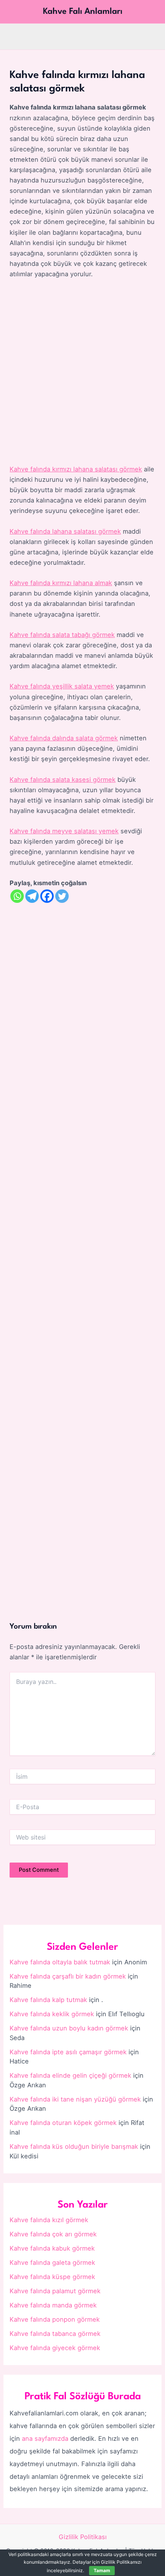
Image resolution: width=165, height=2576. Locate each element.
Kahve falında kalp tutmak (48, 2000)
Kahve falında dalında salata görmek (64, 738)
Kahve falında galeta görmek (52, 2263)
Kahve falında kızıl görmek (49, 2220)
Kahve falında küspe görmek (52, 2277)
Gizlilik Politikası (83, 2537)
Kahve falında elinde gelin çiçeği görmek (70, 2075)
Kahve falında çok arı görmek (53, 2234)
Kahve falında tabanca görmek (55, 2334)
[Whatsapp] (17, 896)
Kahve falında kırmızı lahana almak (61, 583)
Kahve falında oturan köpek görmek (63, 2123)
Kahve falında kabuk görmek (52, 2248)
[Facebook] (47, 896)
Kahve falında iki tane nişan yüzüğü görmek (75, 2099)
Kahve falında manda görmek (53, 2305)
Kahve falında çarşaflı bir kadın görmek (68, 1976)
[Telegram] (32, 896)
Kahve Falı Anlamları (83, 12)
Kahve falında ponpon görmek (55, 2319)
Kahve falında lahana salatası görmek (65, 531)
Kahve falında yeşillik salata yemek (62, 686)
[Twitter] (62, 896)
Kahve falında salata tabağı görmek (62, 635)
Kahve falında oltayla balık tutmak (60, 1962)
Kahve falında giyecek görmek (55, 2348)
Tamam (102, 2570)
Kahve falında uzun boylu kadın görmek (69, 2028)
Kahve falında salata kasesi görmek (63, 780)
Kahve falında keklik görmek (52, 2014)
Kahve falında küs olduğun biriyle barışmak (74, 2146)
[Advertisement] (82, 372)
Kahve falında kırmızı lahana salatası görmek (76, 469)
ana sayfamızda (45, 2438)
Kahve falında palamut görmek (55, 2291)
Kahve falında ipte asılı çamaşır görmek (68, 2052)
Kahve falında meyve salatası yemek (64, 831)
